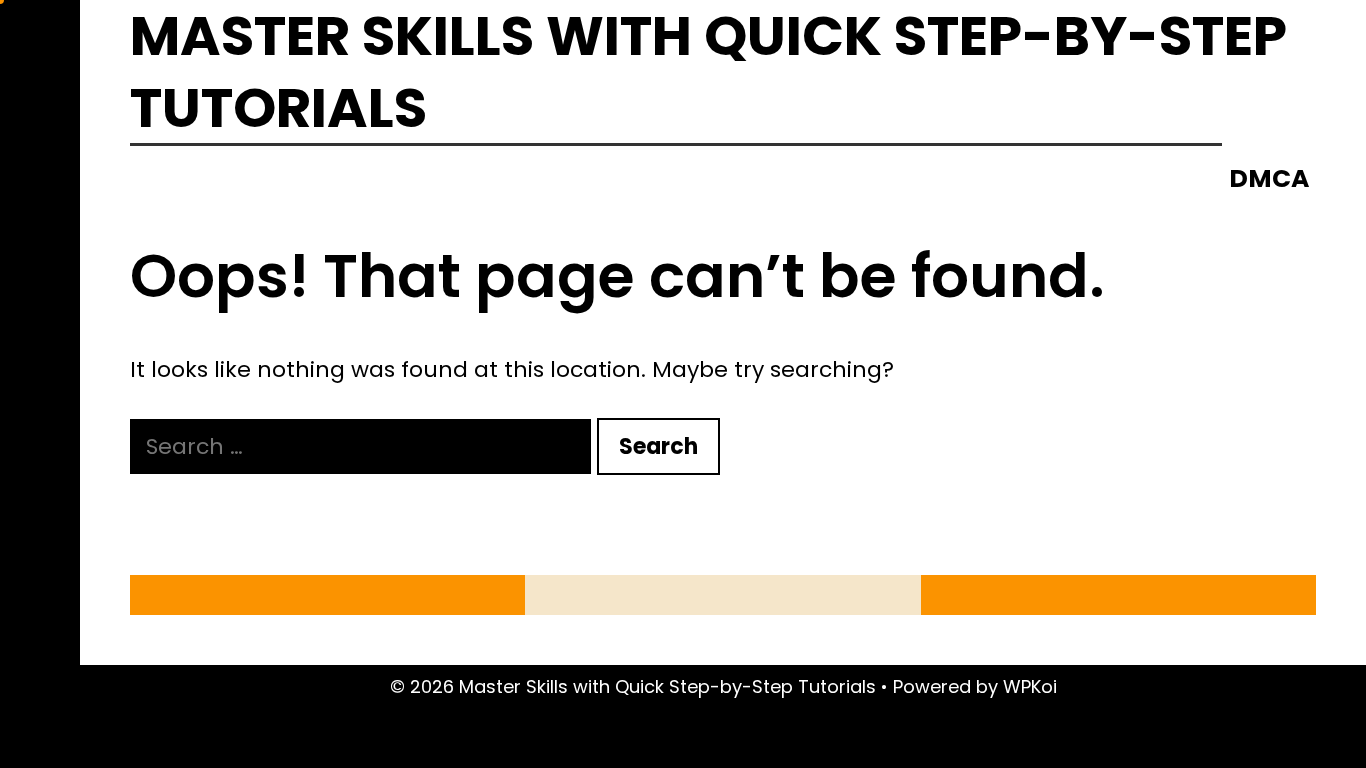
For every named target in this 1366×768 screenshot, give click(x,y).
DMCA (1269, 178)
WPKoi (1030, 686)
